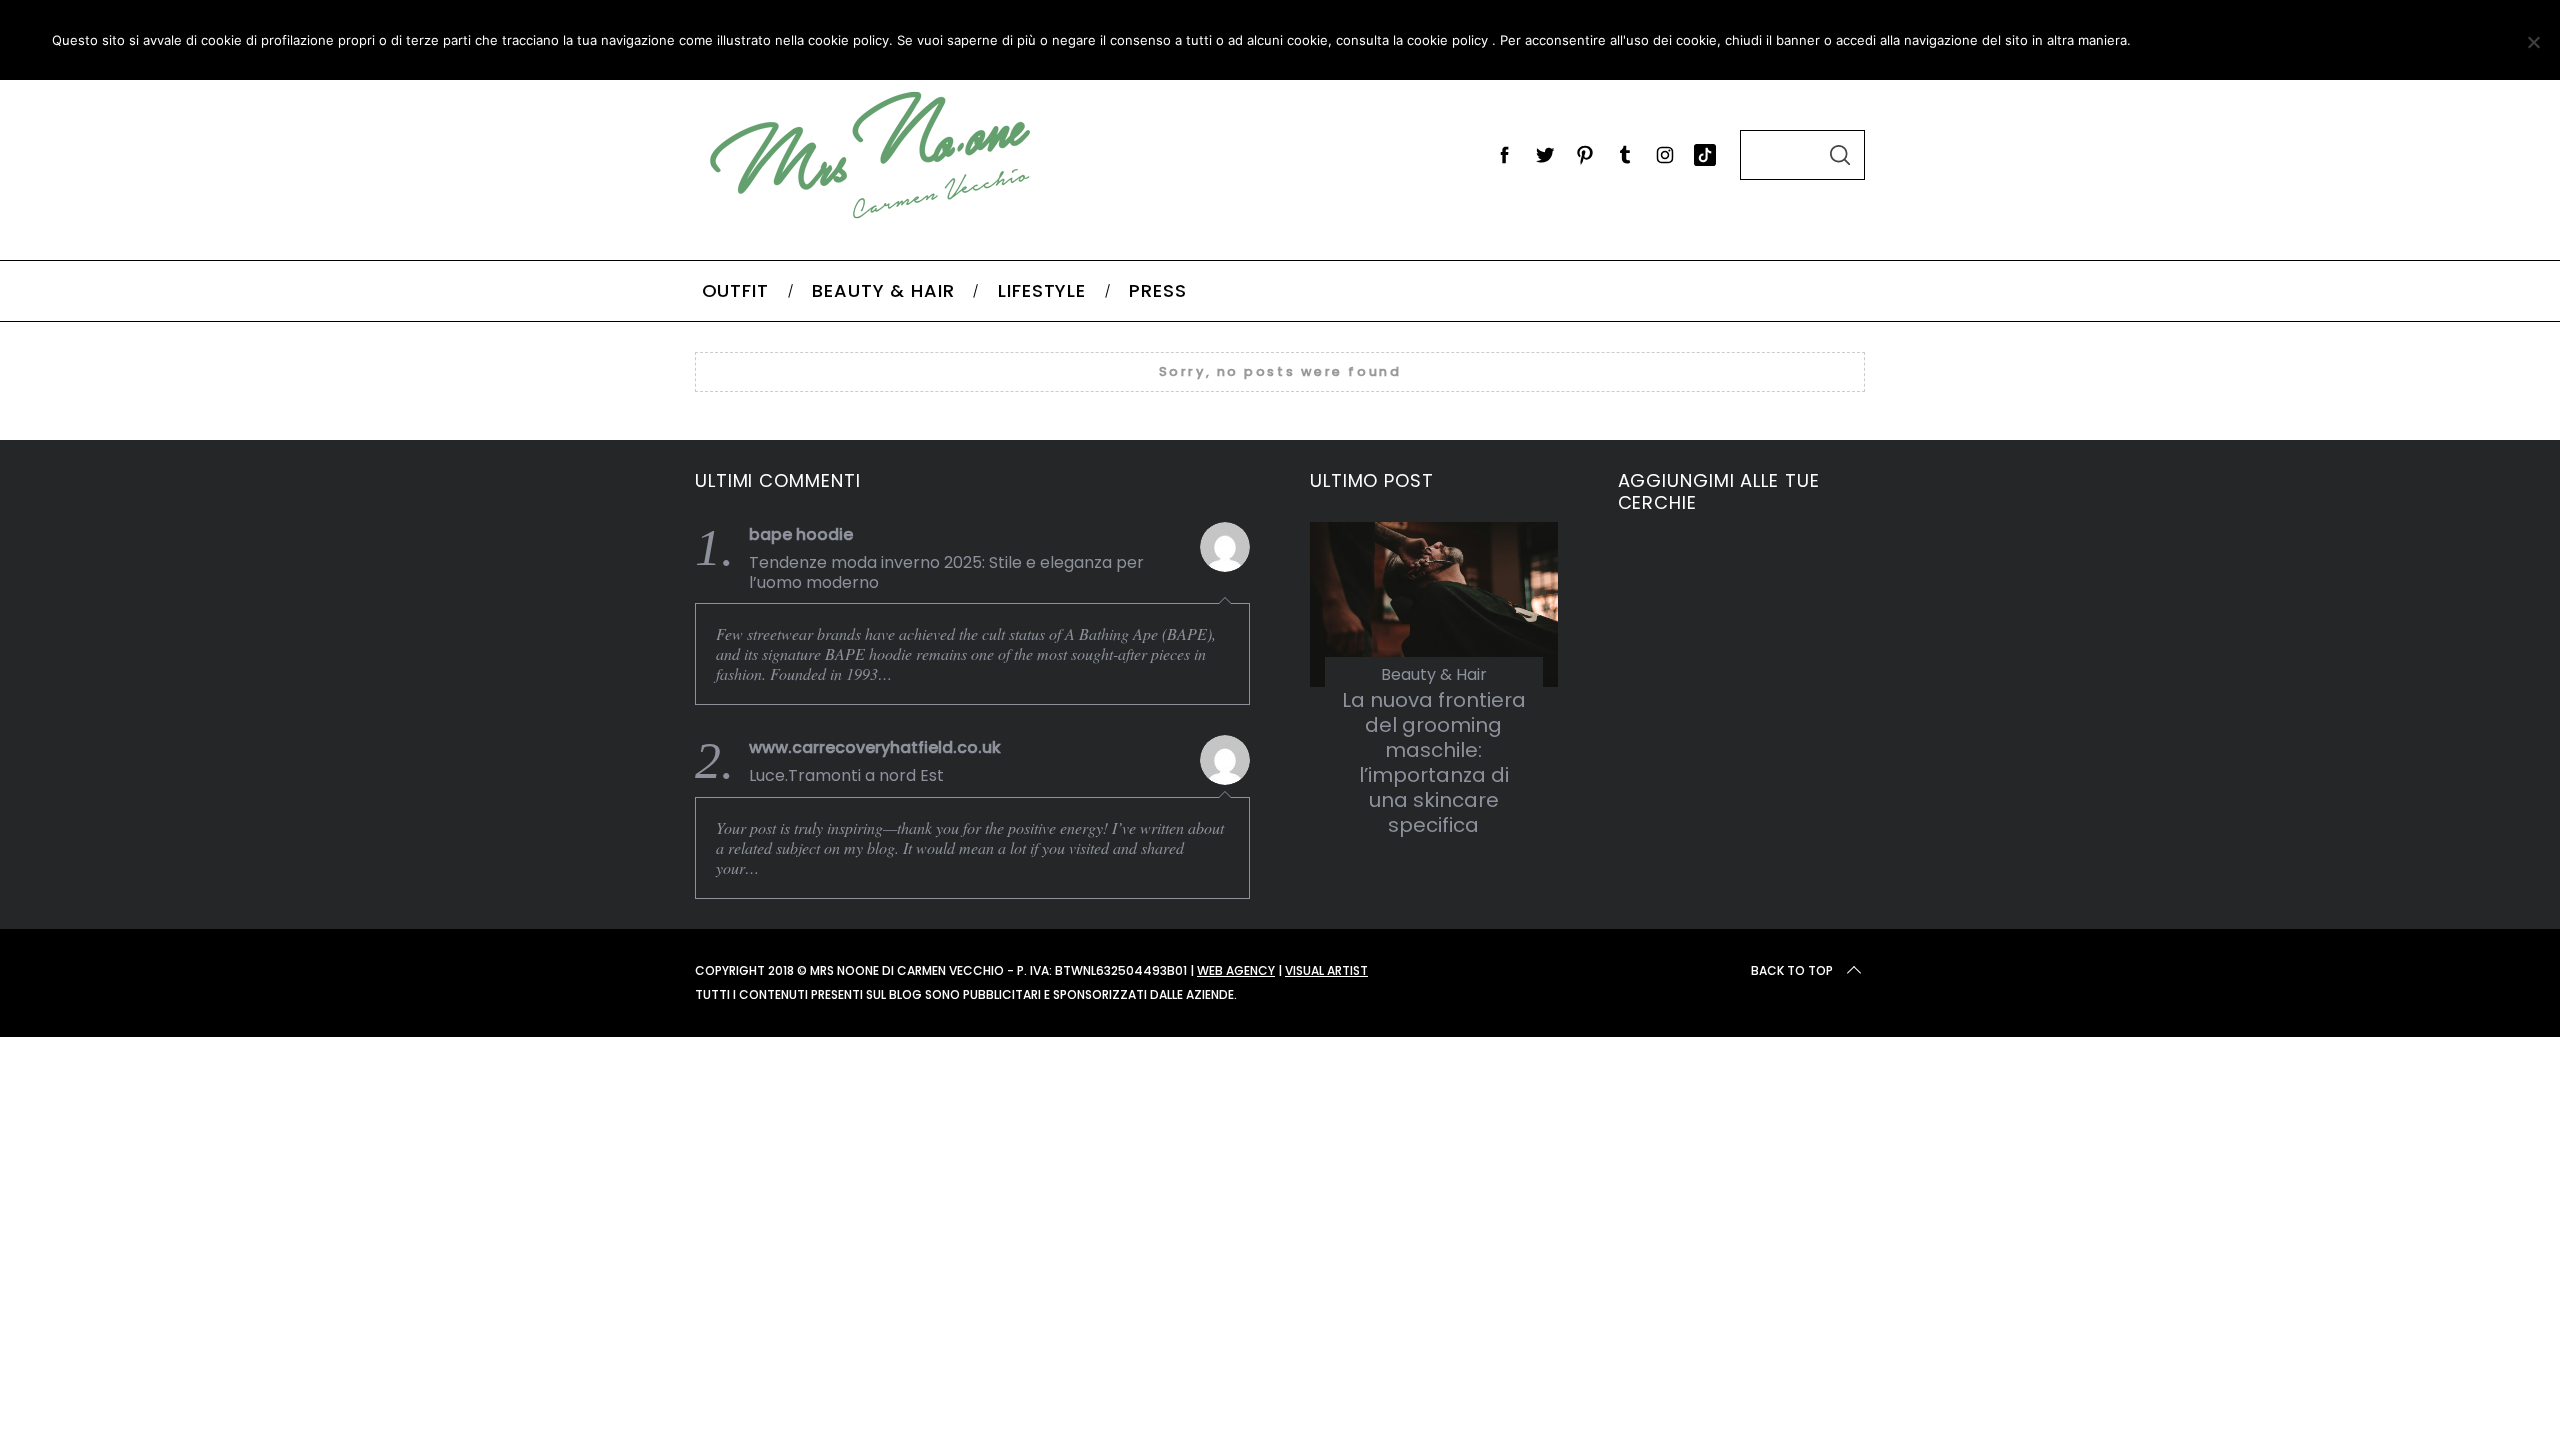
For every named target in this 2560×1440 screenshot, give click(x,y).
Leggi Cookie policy (2391, 40)
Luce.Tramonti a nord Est (846, 776)
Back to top (1792, 970)
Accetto (2202, 40)
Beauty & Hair (1434, 674)
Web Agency (1236, 970)
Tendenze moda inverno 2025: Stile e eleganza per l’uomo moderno (946, 573)
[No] (2533, 42)
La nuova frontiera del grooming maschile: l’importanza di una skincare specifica (1434, 762)
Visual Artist (1326, 970)
